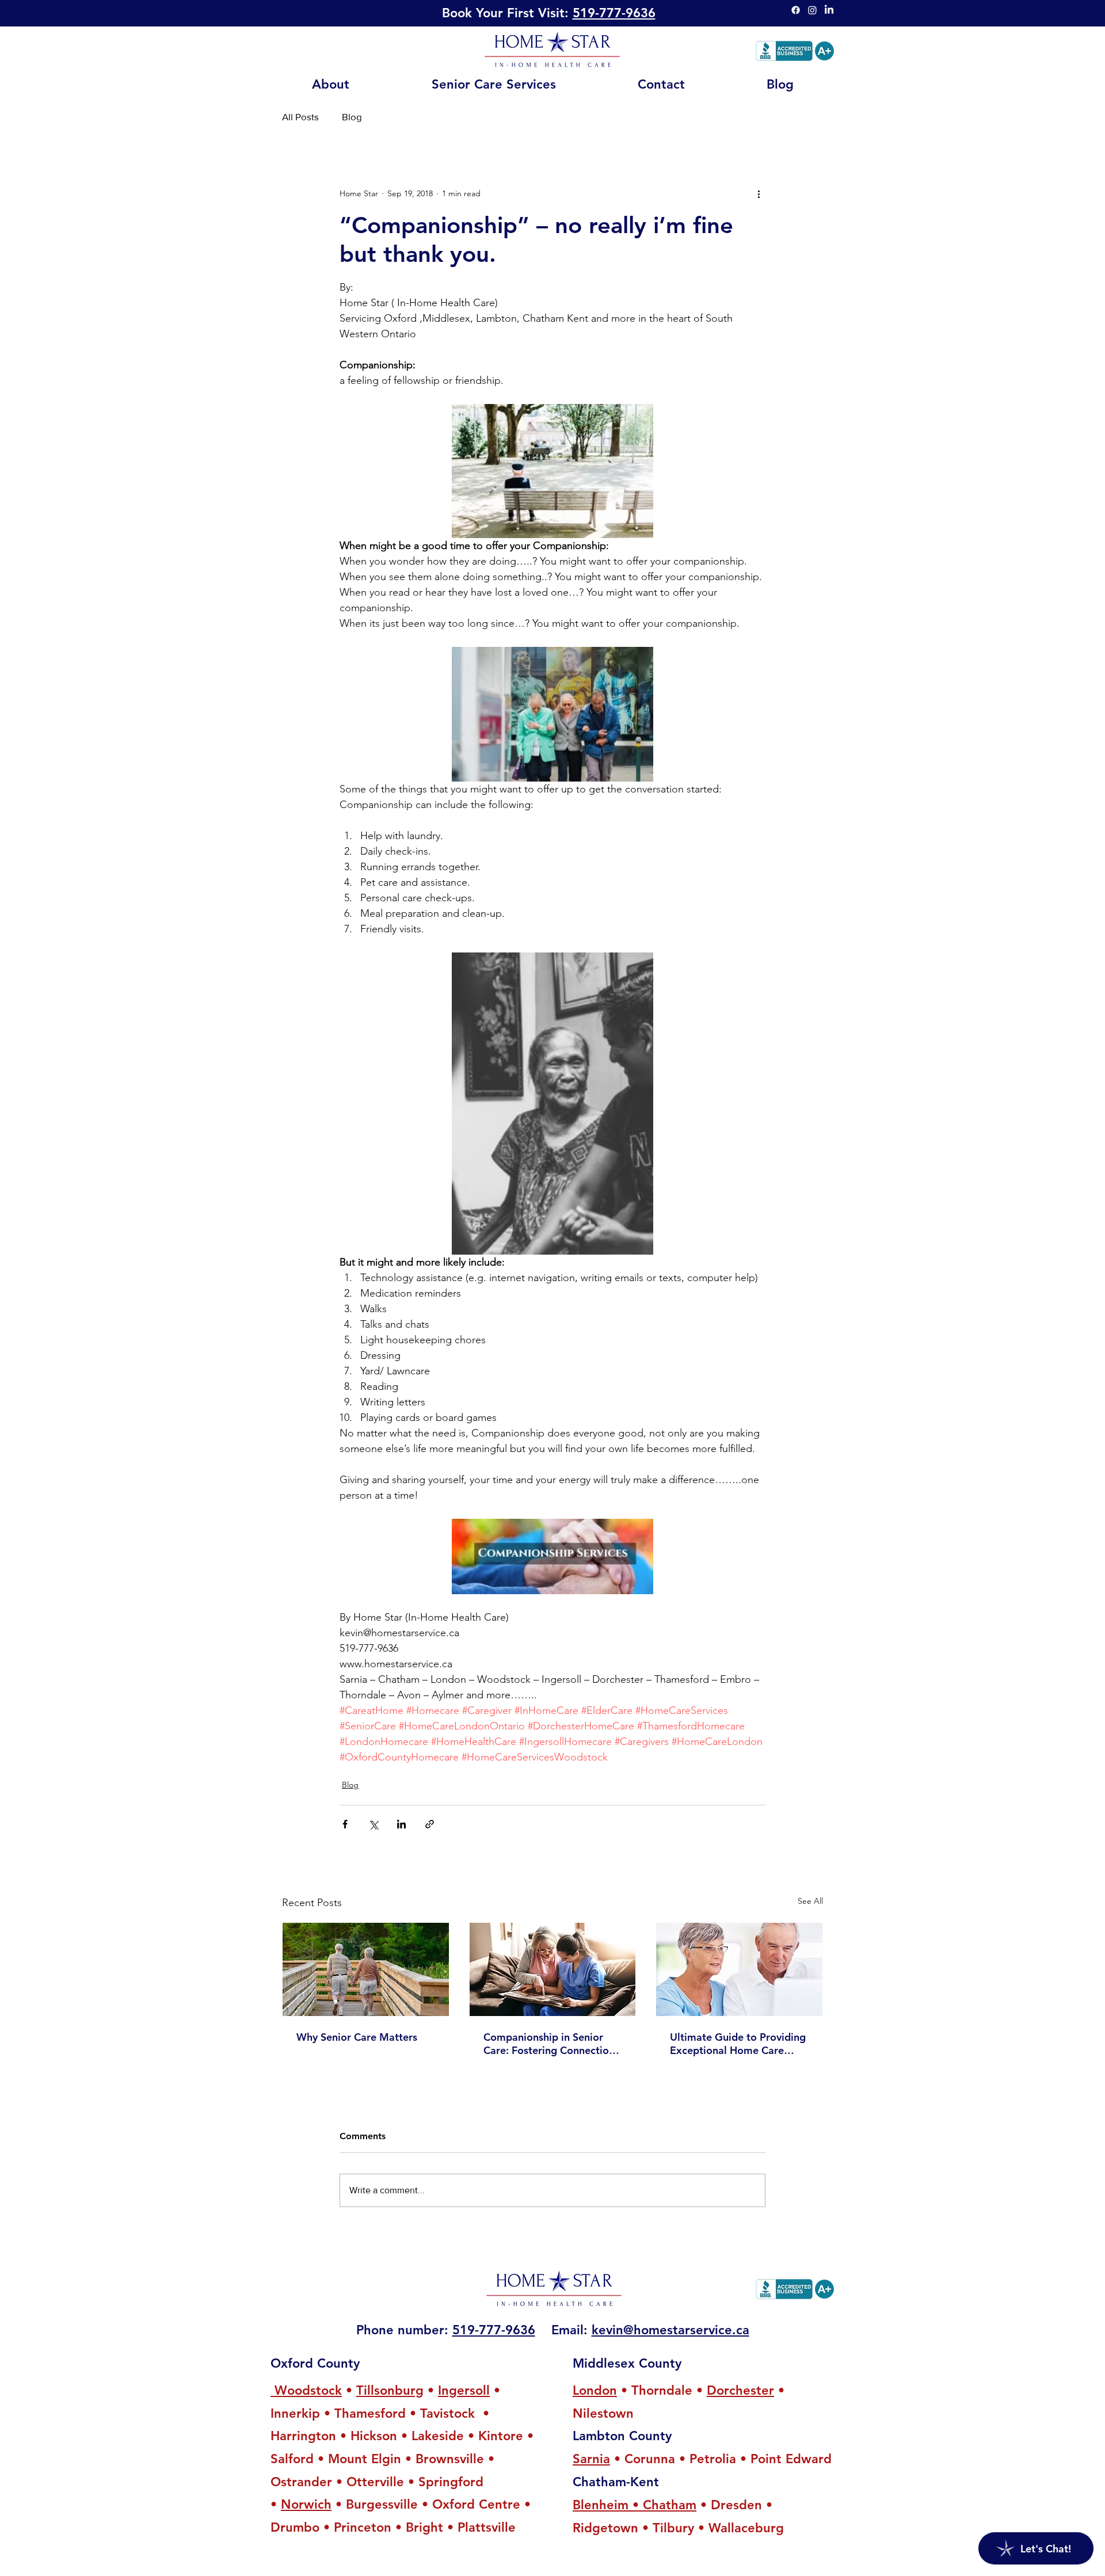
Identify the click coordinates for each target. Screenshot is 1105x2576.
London (595, 2390)
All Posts (300, 117)
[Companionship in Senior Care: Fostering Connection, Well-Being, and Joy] (553, 1969)
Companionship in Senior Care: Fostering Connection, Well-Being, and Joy (550, 2044)
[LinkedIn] (829, 10)
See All (810, 1901)
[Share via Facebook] (345, 1824)
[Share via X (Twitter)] (373, 1824)
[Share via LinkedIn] (401, 1824)
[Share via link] (430, 1824)
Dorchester (740, 2390)
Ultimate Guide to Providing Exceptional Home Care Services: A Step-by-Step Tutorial (738, 2044)
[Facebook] (796, 10)
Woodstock (306, 2390)
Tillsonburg (390, 2390)
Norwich (306, 2504)
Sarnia (591, 2459)
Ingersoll (464, 2390)
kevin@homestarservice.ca (670, 2330)
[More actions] (759, 193)
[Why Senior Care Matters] (366, 1969)
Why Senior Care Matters (357, 2037)
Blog (352, 117)
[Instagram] (812, 10)
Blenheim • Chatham (635, 2505)
